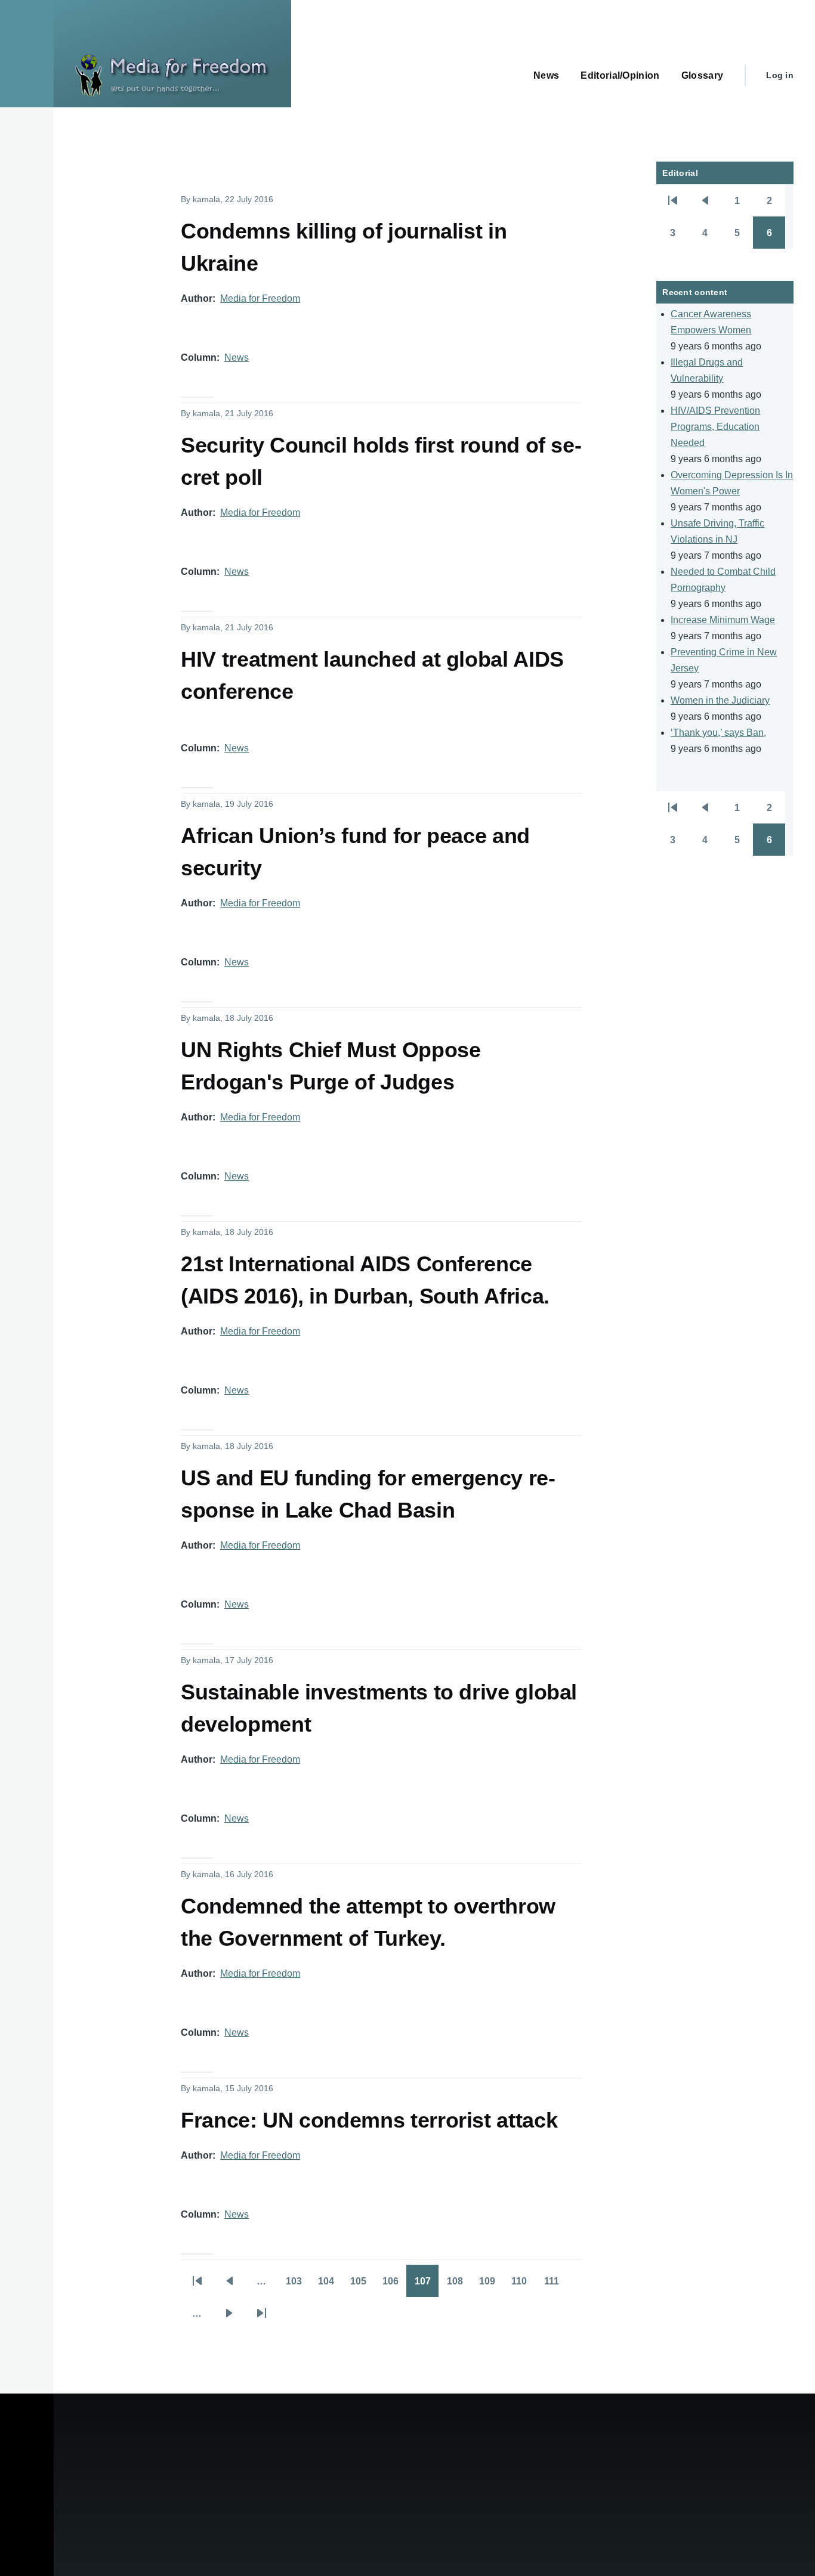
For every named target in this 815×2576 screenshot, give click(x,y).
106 (394, 2285)
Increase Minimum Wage (723, 620)
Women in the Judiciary (720, 700)
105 (362, 2285)
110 (523, 2285)
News (237, 357)
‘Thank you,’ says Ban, (718, 733)
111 (556, 2285)
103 (298, 2285)
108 (459, 2285)
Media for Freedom (260, 298)
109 (491, 2285)
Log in (780, 75)
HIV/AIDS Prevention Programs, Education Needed (715, 427)
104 (330, 2285)
